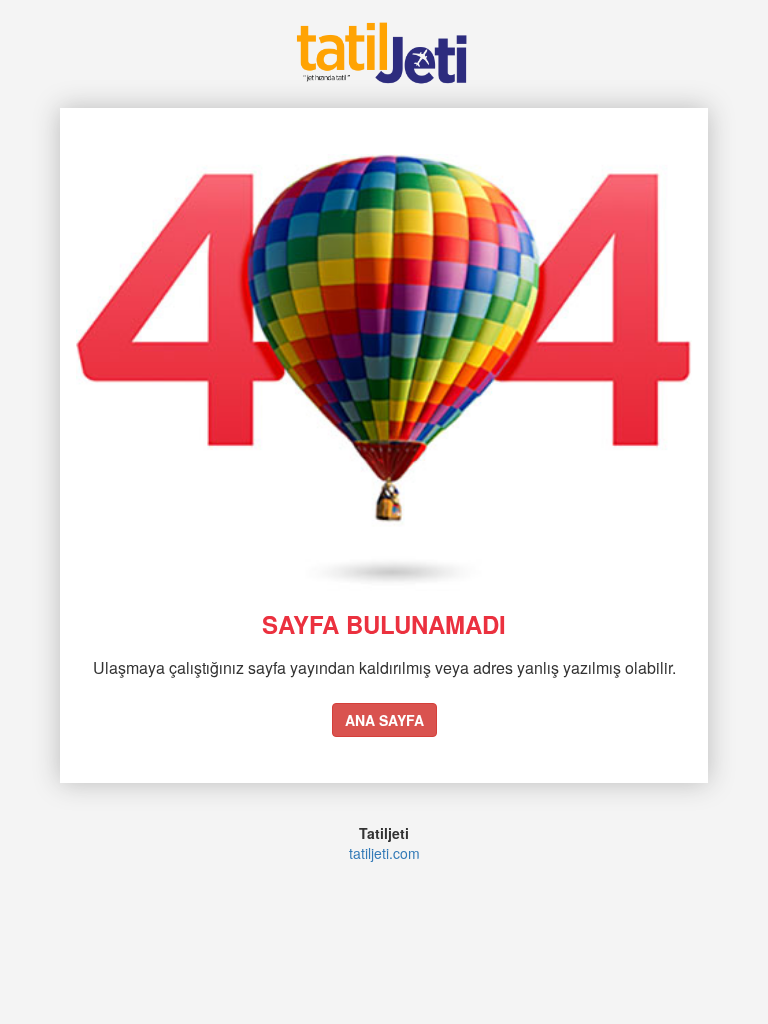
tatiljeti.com (384, 853)
